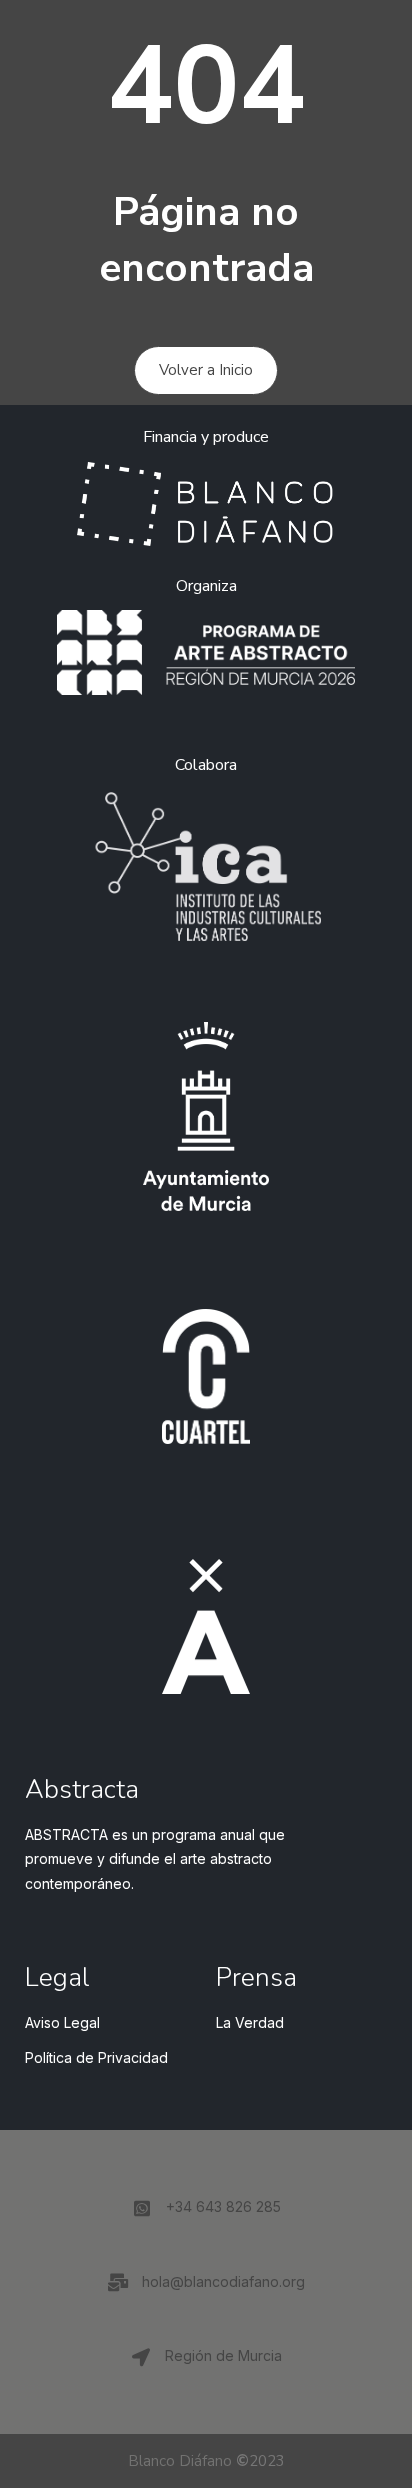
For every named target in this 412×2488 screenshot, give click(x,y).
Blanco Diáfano (180, 2461)
